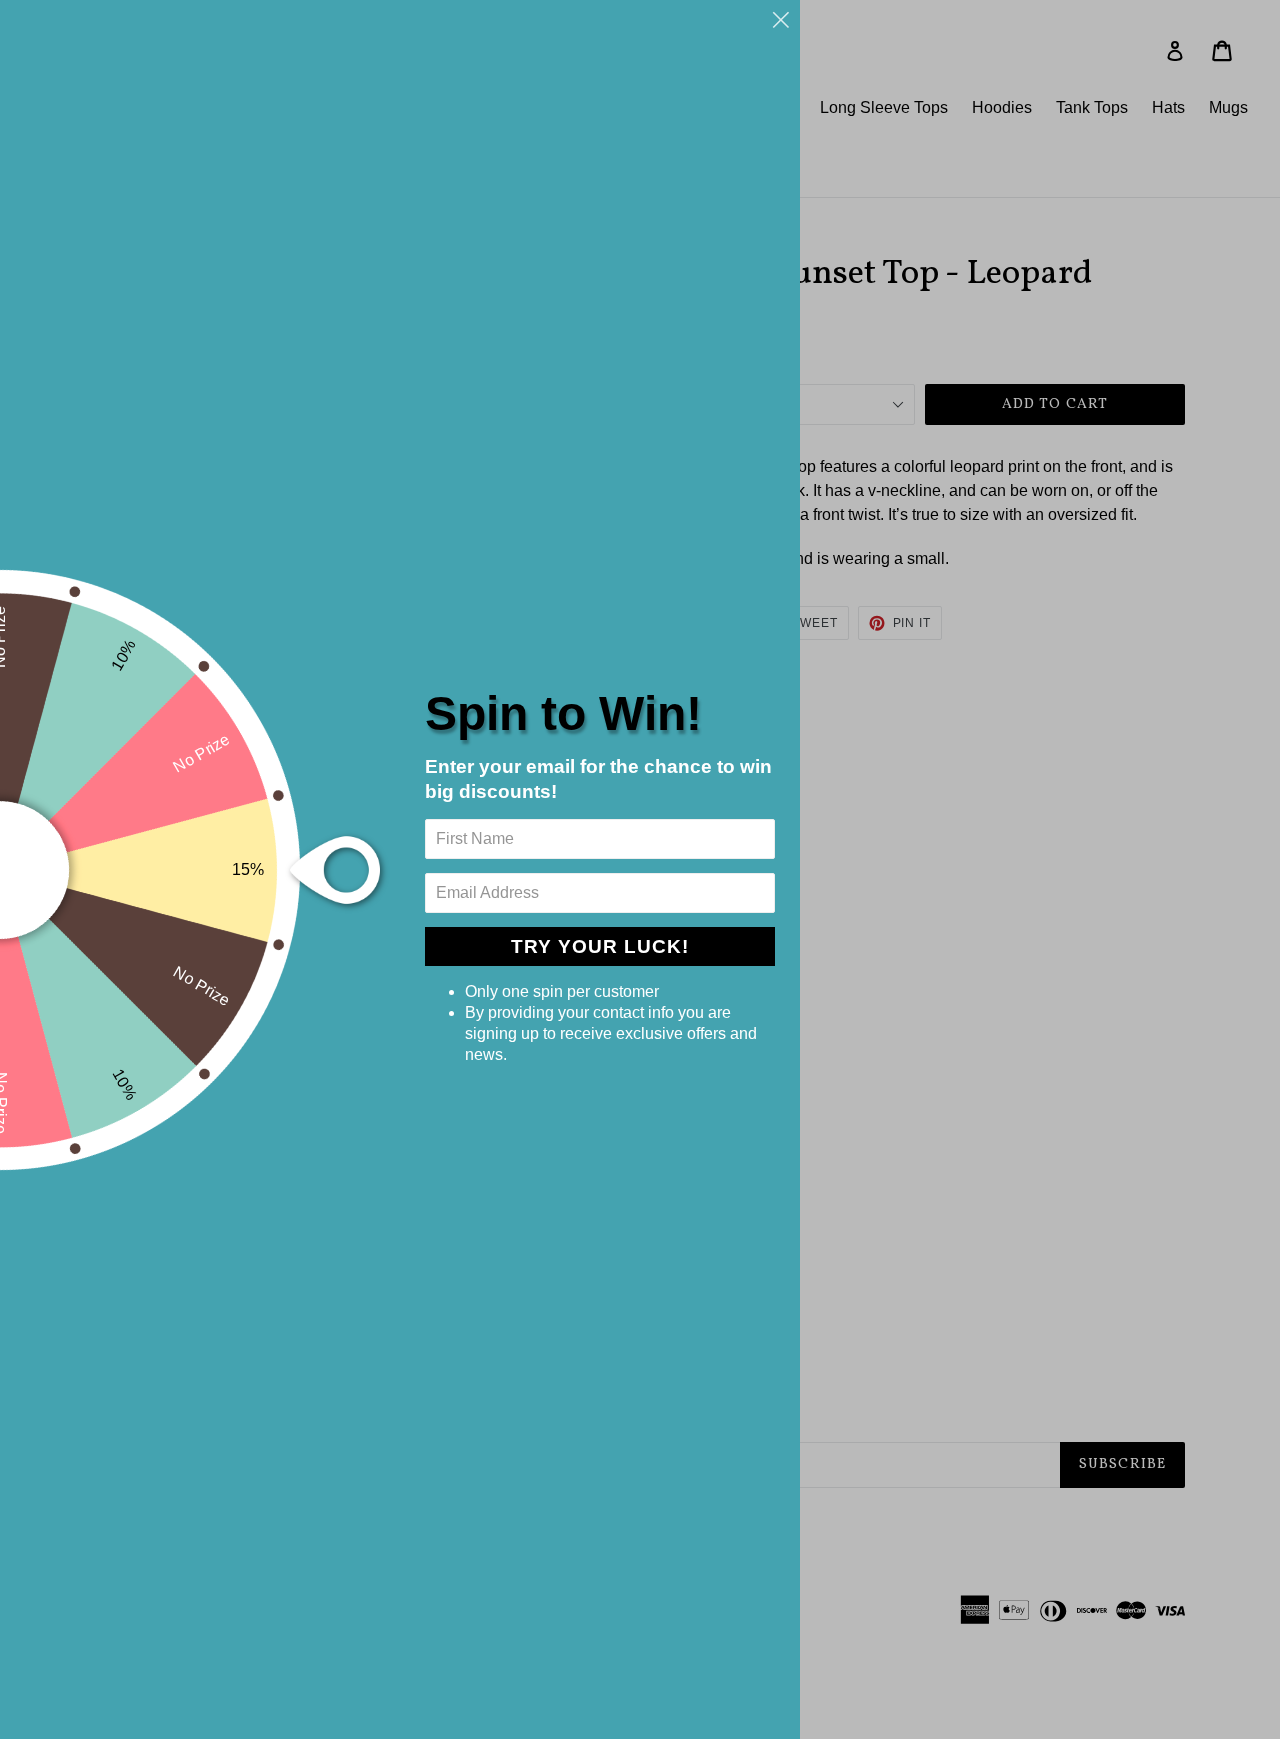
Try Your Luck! (600, 946)
